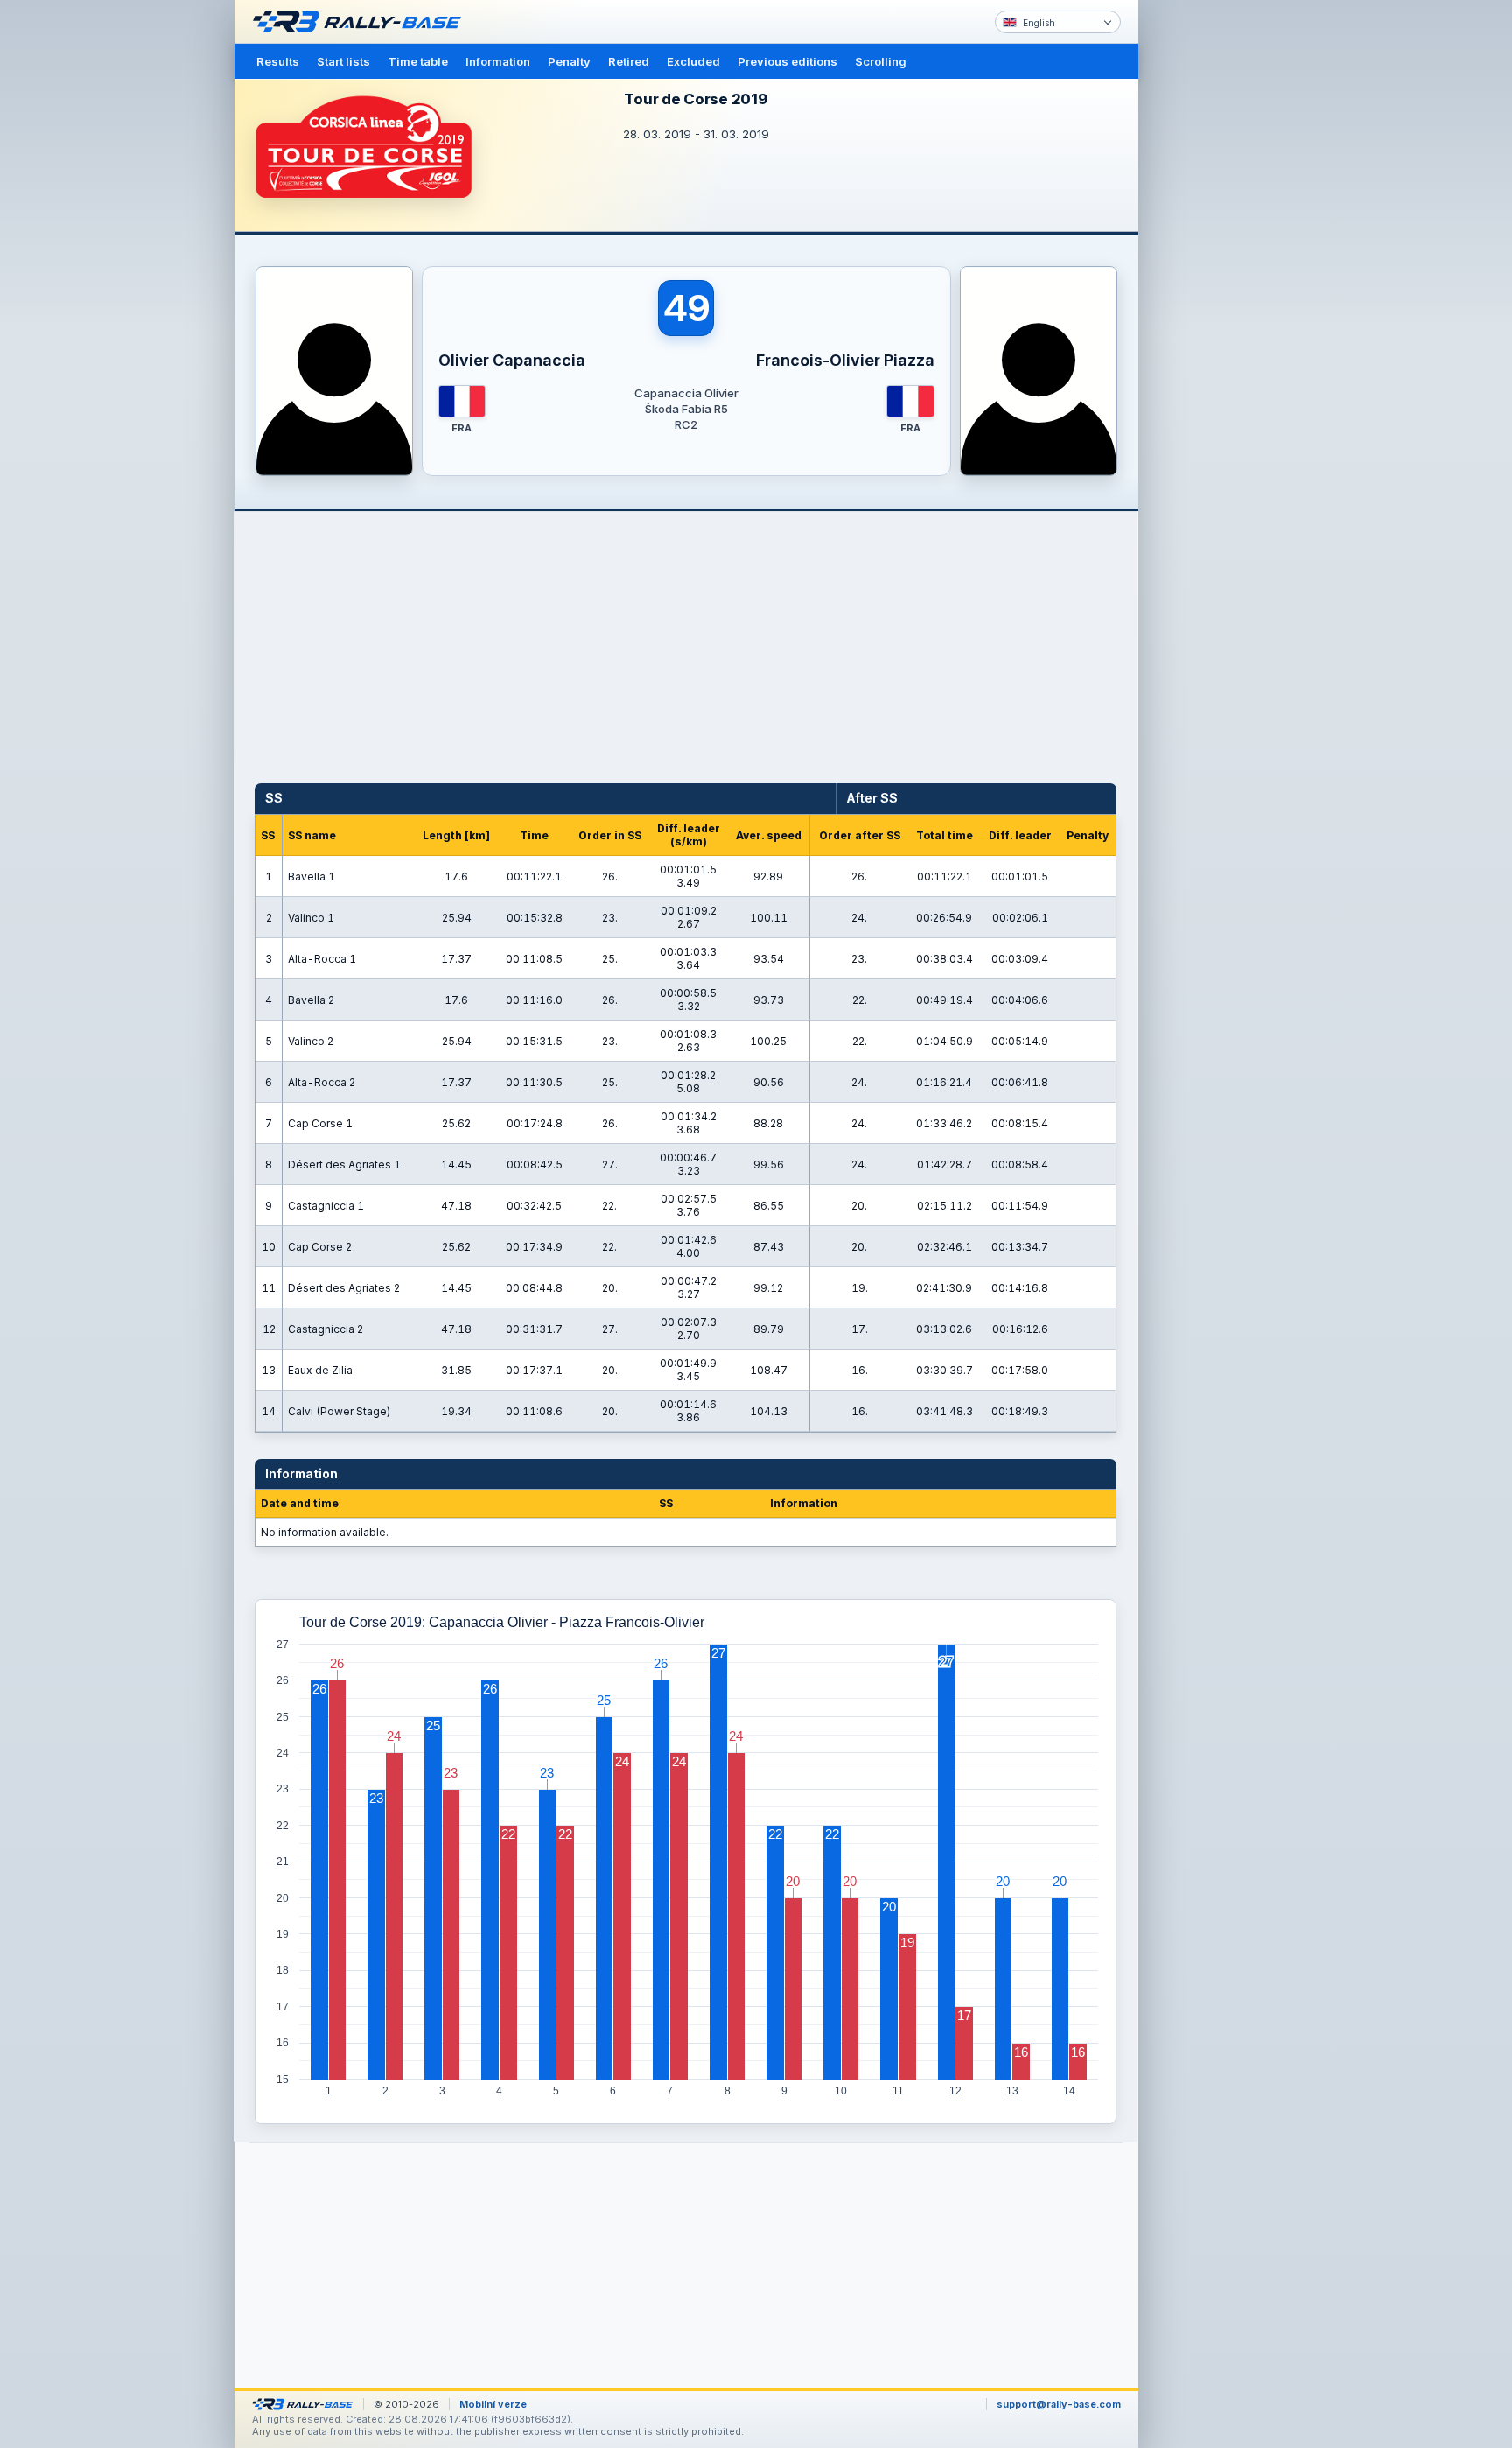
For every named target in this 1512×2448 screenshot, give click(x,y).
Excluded (693, 61)
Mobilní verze (493, 2404)
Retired (629, 61)
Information (498, 61)
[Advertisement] (1213, 271)
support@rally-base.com (1059, 2404)
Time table (418, 61)
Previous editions (787, 61)
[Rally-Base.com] (361, 22)
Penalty (569, 61)
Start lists (343, 61)
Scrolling (881, 61)
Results (278, 61)
